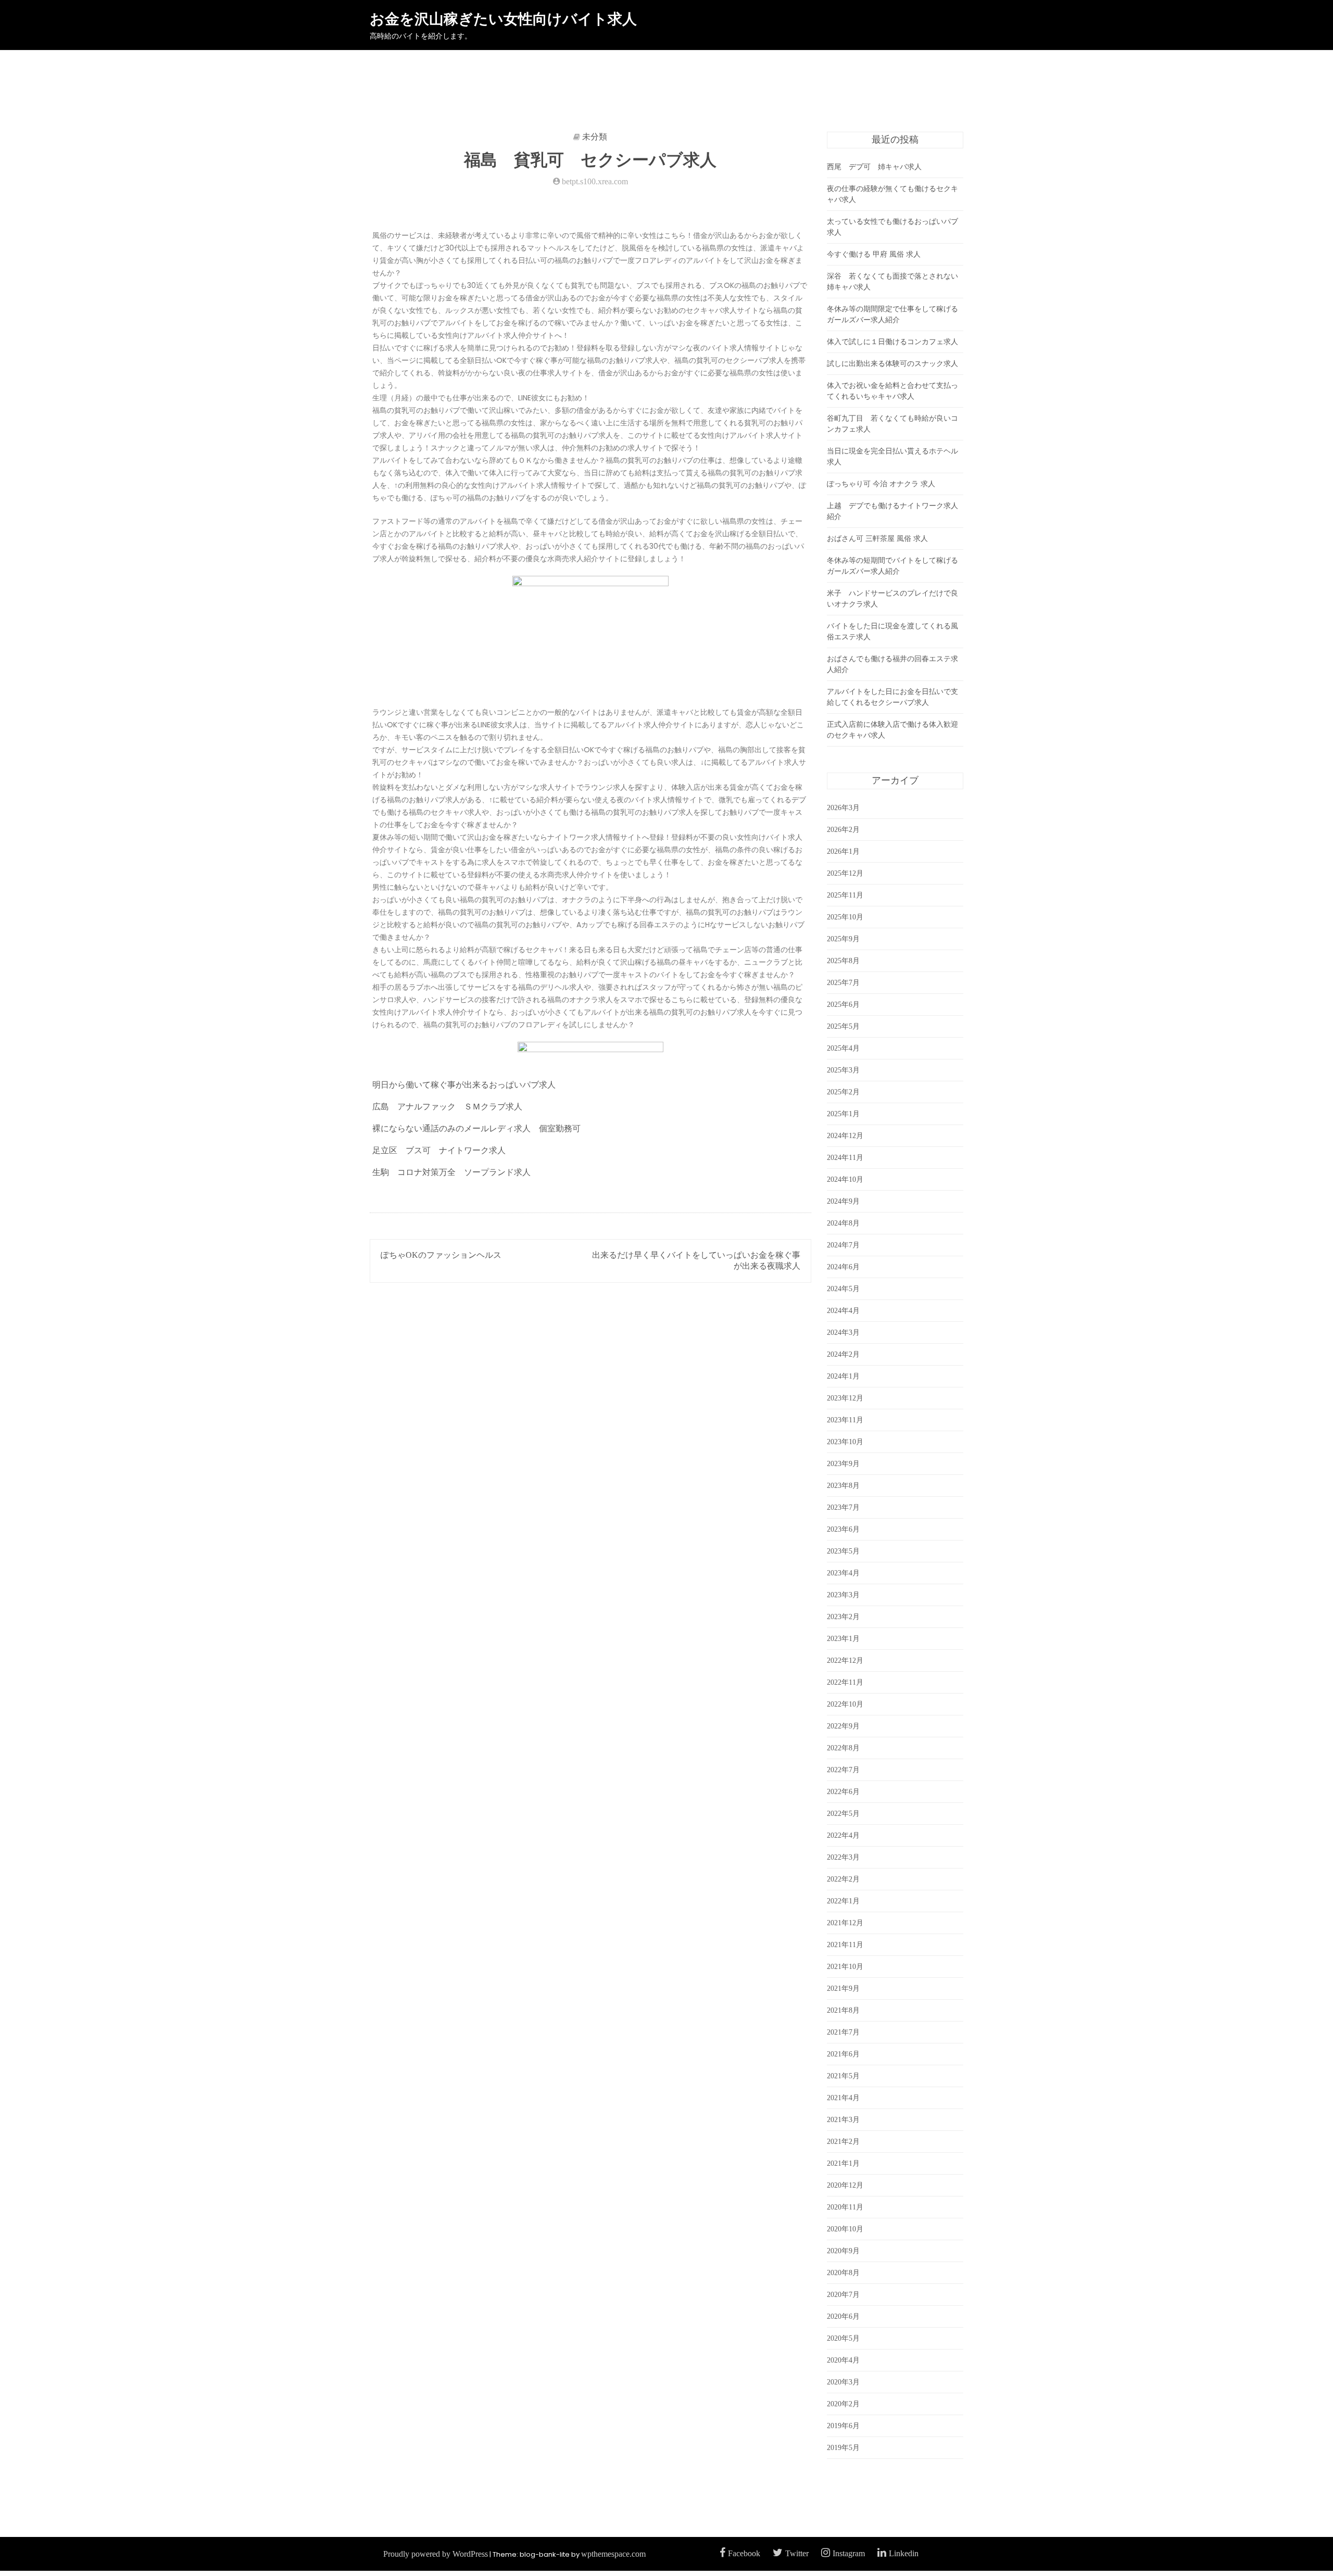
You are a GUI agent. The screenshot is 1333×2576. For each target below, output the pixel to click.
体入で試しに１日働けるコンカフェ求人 (892, 342)
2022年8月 (843, 1748)
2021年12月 (845, 1923)
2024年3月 (843, 1333)
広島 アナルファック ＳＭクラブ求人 (447, 1107)
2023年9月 (843, 1464)
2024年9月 (843, 1201)
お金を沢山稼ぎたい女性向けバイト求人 (503, 19)
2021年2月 (843, 2142)
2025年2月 (843, 1092)
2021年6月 (843, 2054)
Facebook (744, 2553)
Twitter (797, 2553)
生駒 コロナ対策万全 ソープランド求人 (451, 1172)
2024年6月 (843, 1267)
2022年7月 (843, 1770)
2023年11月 (845, 1420)
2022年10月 (845, 1704)
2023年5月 (843, 1551)
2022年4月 (843, 1835)
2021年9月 (843, 1988)
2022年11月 (845, 1682)
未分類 (595, 137)
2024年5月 (843, 1289)
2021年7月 (843, 2032)
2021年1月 (843, 2163)
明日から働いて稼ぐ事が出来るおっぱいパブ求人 (464, 1085)
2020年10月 (845, 2229)
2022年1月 (843, 1901)
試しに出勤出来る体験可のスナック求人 (892, 364)
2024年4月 (843, 1311)
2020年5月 (843, 2338)
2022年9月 (843, 1726)
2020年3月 (843, 2382)
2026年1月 (843, 851)
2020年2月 (843, 2404)
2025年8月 (843, 961)
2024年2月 (843, 1354)
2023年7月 (843, 1507)
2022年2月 (843, 1879)
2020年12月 (845, 2185)
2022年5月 (843, 1814)
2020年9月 (843, 2251)
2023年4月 (843, 1573)
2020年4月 (843, 2360)
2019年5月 (843, 2448)
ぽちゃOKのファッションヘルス (441, 1255)
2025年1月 (843, 1114)
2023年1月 (843, 1639)
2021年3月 (843, 2120)
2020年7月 (843, 2295)
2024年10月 (845, 1179)
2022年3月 (843, 1857)
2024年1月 (843, 1376)
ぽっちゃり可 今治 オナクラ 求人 (881, 484)
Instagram (849, 2553)
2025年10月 (845, 917)
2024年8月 (843, 1223)
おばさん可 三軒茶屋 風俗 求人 (877, 539)
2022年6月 (843, 1792)
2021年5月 (843, 2076)
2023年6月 (843, 1529)
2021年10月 (845, 1967)
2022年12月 (845, 1660)
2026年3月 (843, 808)
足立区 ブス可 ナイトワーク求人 (439, 1150)
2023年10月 (845, 1442)
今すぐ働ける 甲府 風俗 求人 (874, 254)
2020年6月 (843, 2316)
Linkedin (904, 2553)
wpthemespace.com (613, 2554)
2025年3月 (843, 1070)
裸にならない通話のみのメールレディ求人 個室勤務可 (476, 1128)
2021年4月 (843, 2098)
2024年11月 (845, 1158)
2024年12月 (845, 1136)
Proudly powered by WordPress (436, 2554)
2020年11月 (845, 2207)
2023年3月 (843, 1595)
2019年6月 (843, 2426)
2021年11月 (845, 1945)
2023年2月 (843, 1617)
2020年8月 (843, 2273)
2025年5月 (843, 1026)
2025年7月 (843, 983)
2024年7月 (843, 1245)
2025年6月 (843, 1005)
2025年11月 (845, 895)
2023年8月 (843, 1486)
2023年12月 (845, 1398)
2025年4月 (843, 1048)
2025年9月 (843, 939)
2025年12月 (845, 873)
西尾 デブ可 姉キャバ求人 (874, 167)
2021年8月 (843, 2010)
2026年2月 (843, 830)
